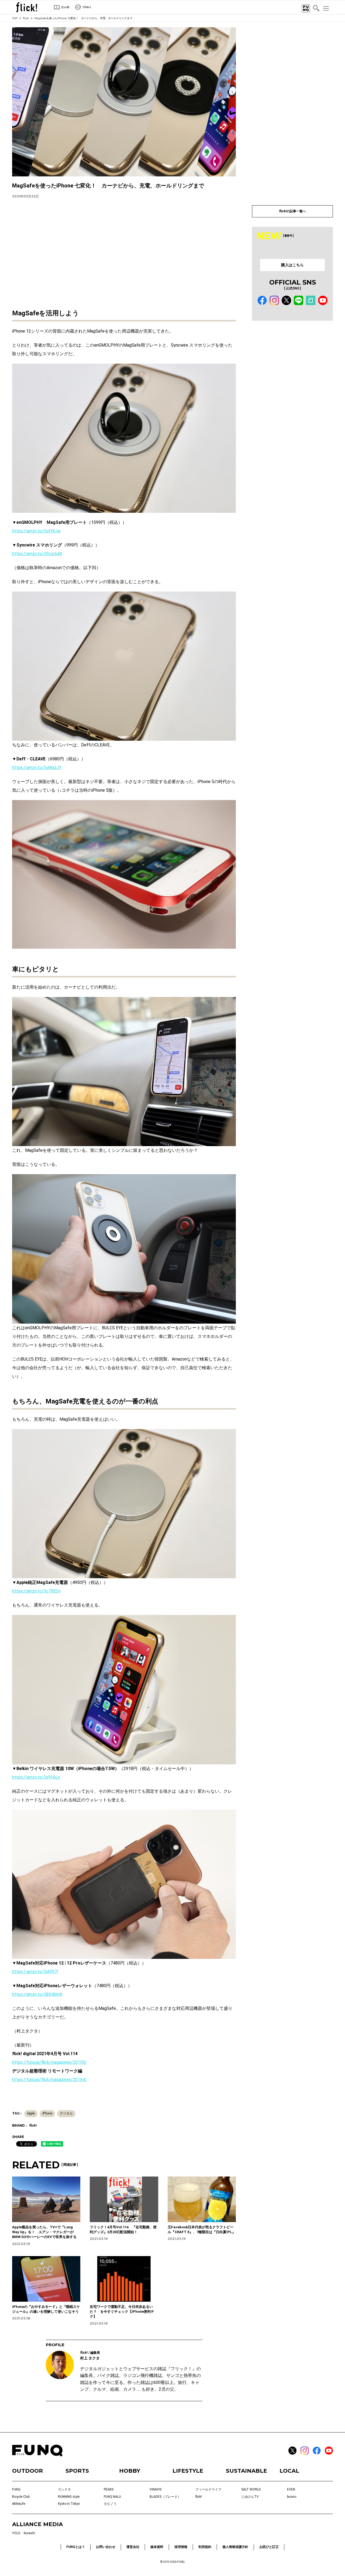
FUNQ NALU (112, 2497)
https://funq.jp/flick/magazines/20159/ (49, 2062)
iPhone (47, 2113)
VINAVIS (156, 2489)
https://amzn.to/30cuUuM (37, 554)
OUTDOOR (27, 2471)
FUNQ (16, 2489)
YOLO (16, 2533)
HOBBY (130, 2471)
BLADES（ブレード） (165, 2497)
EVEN (291, 2489)
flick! (26, 18)
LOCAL (289, 2471)
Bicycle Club (21, 2497)
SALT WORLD (251, 2489)
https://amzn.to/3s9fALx (36, 1777)
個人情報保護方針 (235, 2547)
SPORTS (77, 2471)
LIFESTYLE (188, 2471)
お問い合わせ (106, 2547)
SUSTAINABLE (246, 2471)
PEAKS (109, 2489)
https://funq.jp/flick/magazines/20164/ (49, 2080)
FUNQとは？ (76, 2547)
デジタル (66, 2113)
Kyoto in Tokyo (69, 2504)
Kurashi (29, 2533)
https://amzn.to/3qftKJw (36, 531)
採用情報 (181, 2547)
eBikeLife (19, 2504)
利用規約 (205, 2547)
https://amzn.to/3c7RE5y (36, 1591)
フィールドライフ (208, 2489)
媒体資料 (157, 2547)
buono (292, 2497)
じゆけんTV (250, 2497)
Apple (31, 2113)
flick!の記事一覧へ (292, 211)
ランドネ (64, 2489)
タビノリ (110, 2504)
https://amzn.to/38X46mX (37, 1994)
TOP (15, 18)
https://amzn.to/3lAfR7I (35, 1972)
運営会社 (133, 2547)
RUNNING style (69, 2497)
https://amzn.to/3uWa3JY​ (37, 768)
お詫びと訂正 (269, 2547)
